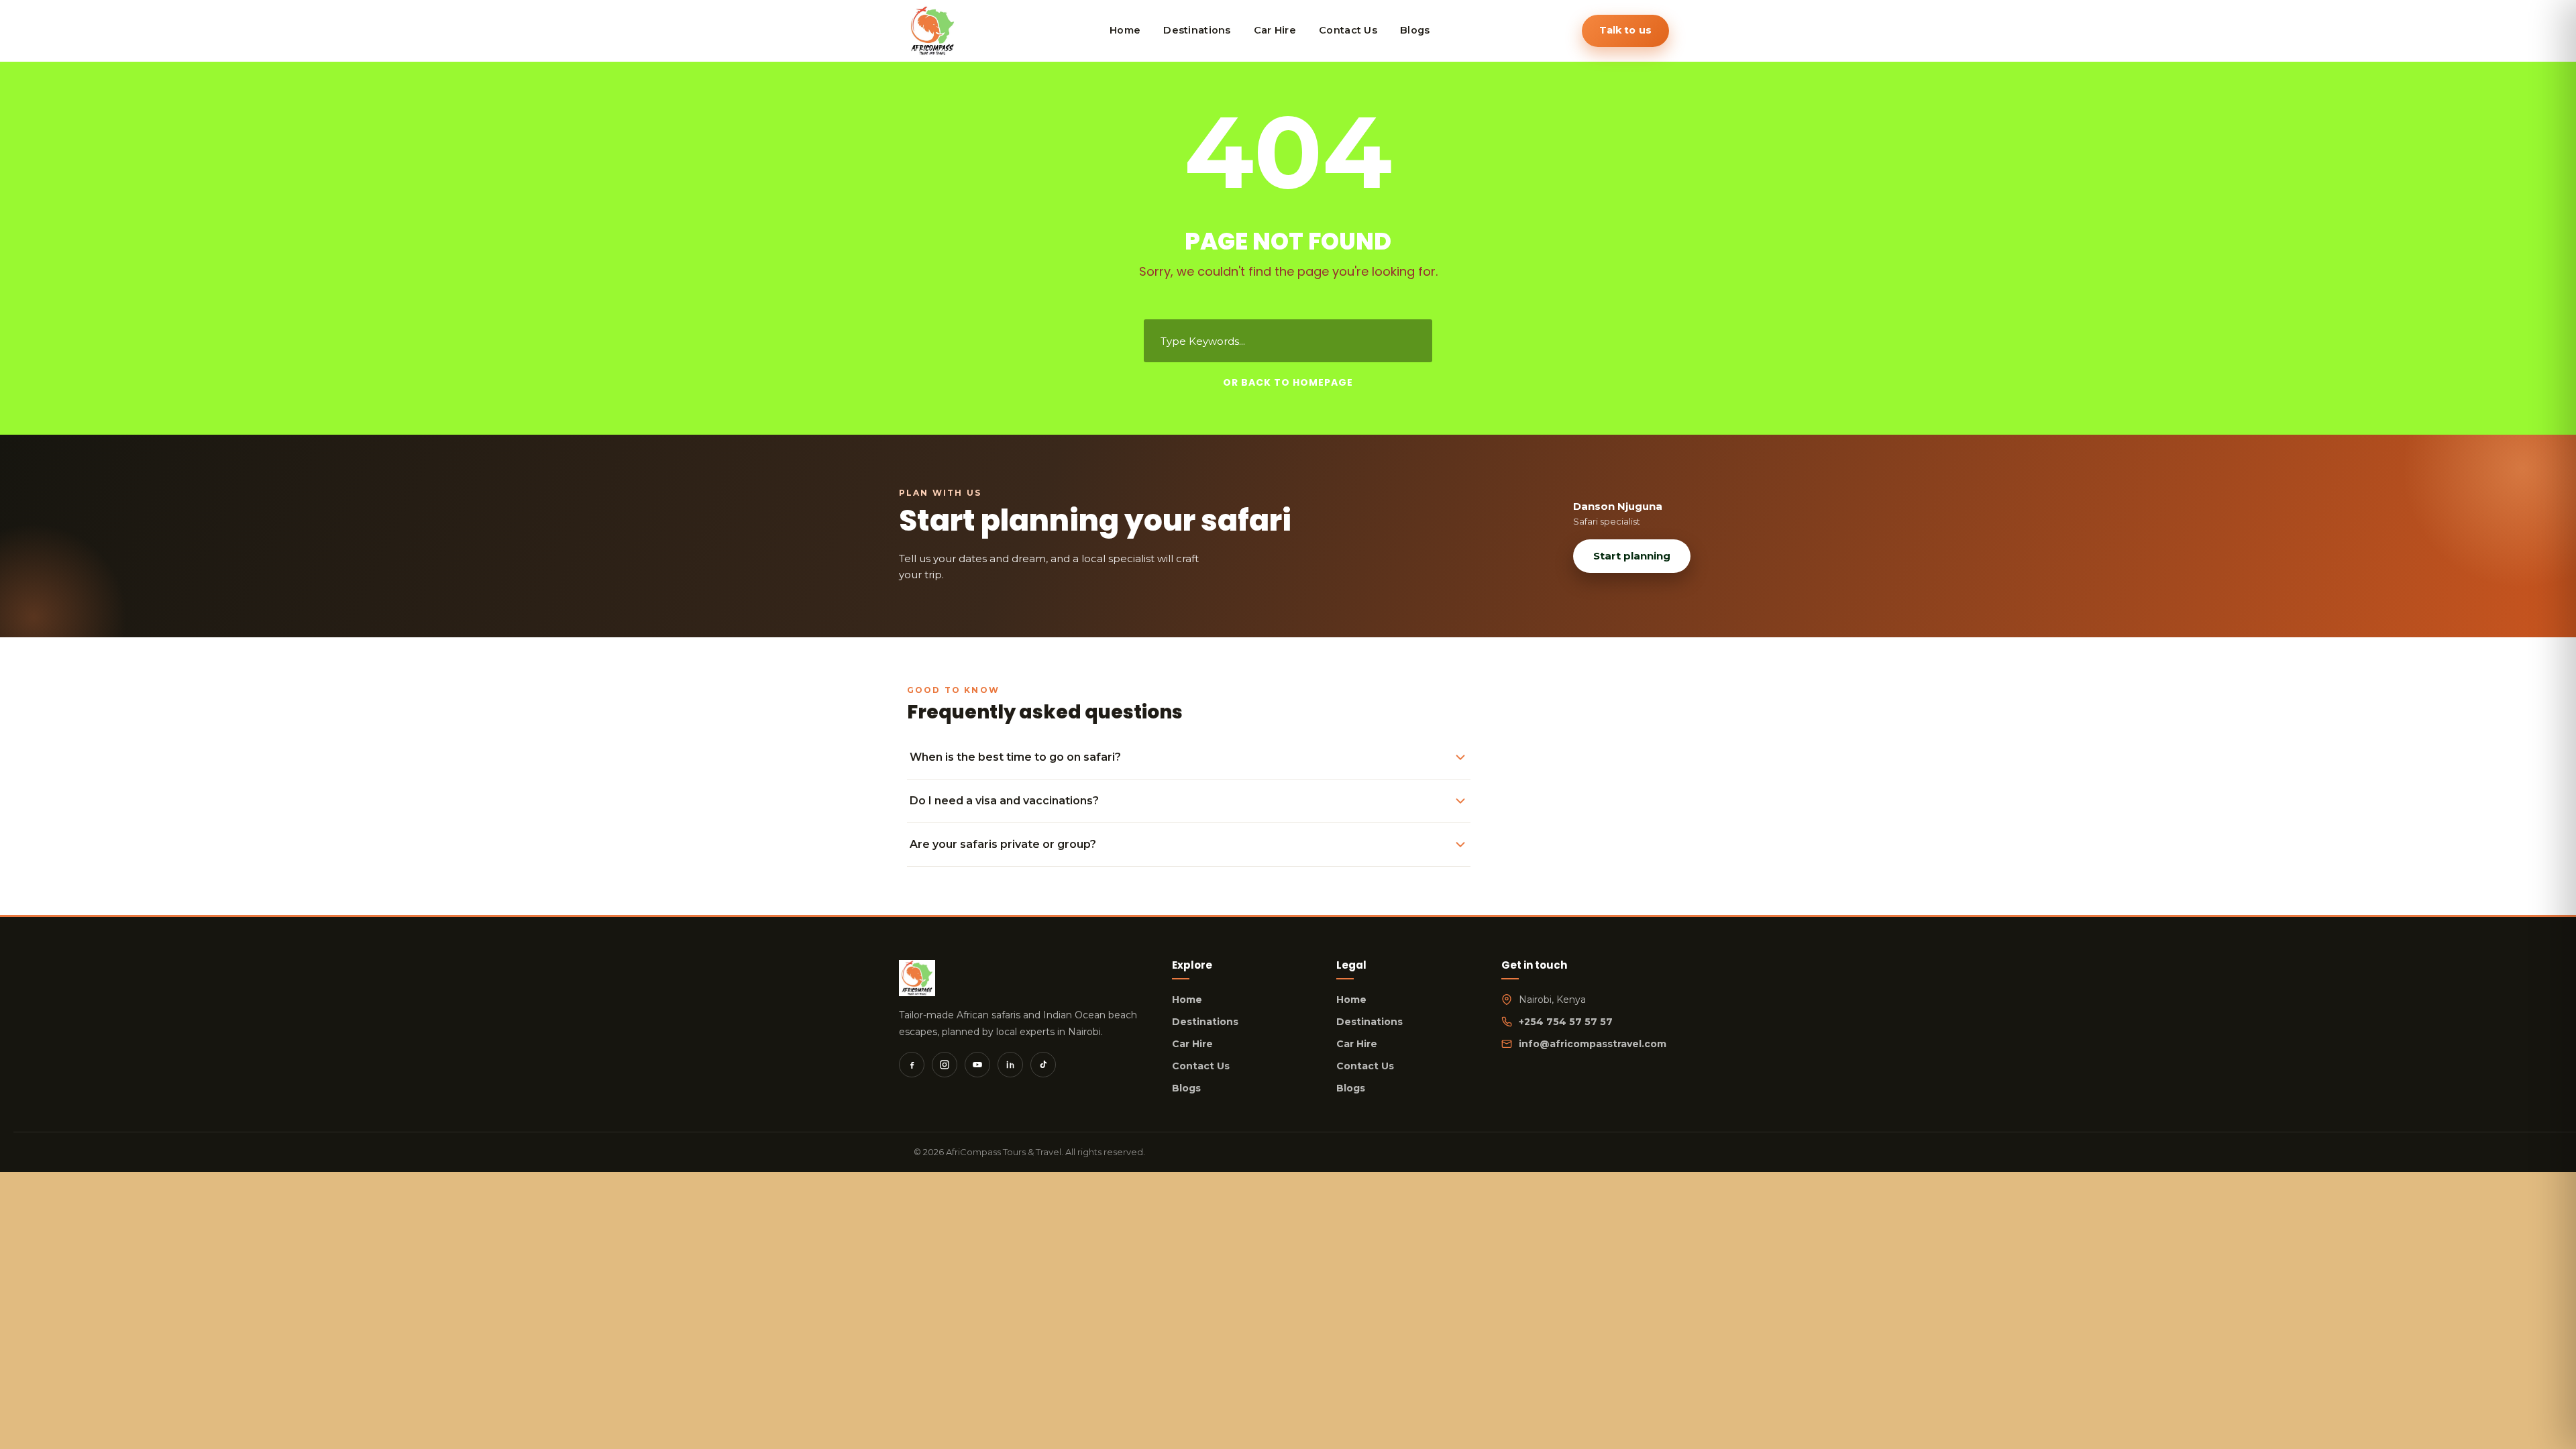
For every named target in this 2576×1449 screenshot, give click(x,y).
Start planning (1632, 556)
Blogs (1186, 1088)
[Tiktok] (1043, 1065)
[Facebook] (912, 1065)
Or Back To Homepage (1288, 382)
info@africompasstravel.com (1593, 1044)
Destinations (1205, 1022)
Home (1187, 1000)
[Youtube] (977, 1065)
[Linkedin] (1010, 1065)
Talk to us (1625, 30)
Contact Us (1201, 1066)
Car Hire (1192, 1044)
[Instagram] (945, 1065)
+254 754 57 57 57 (1566, 1022)
